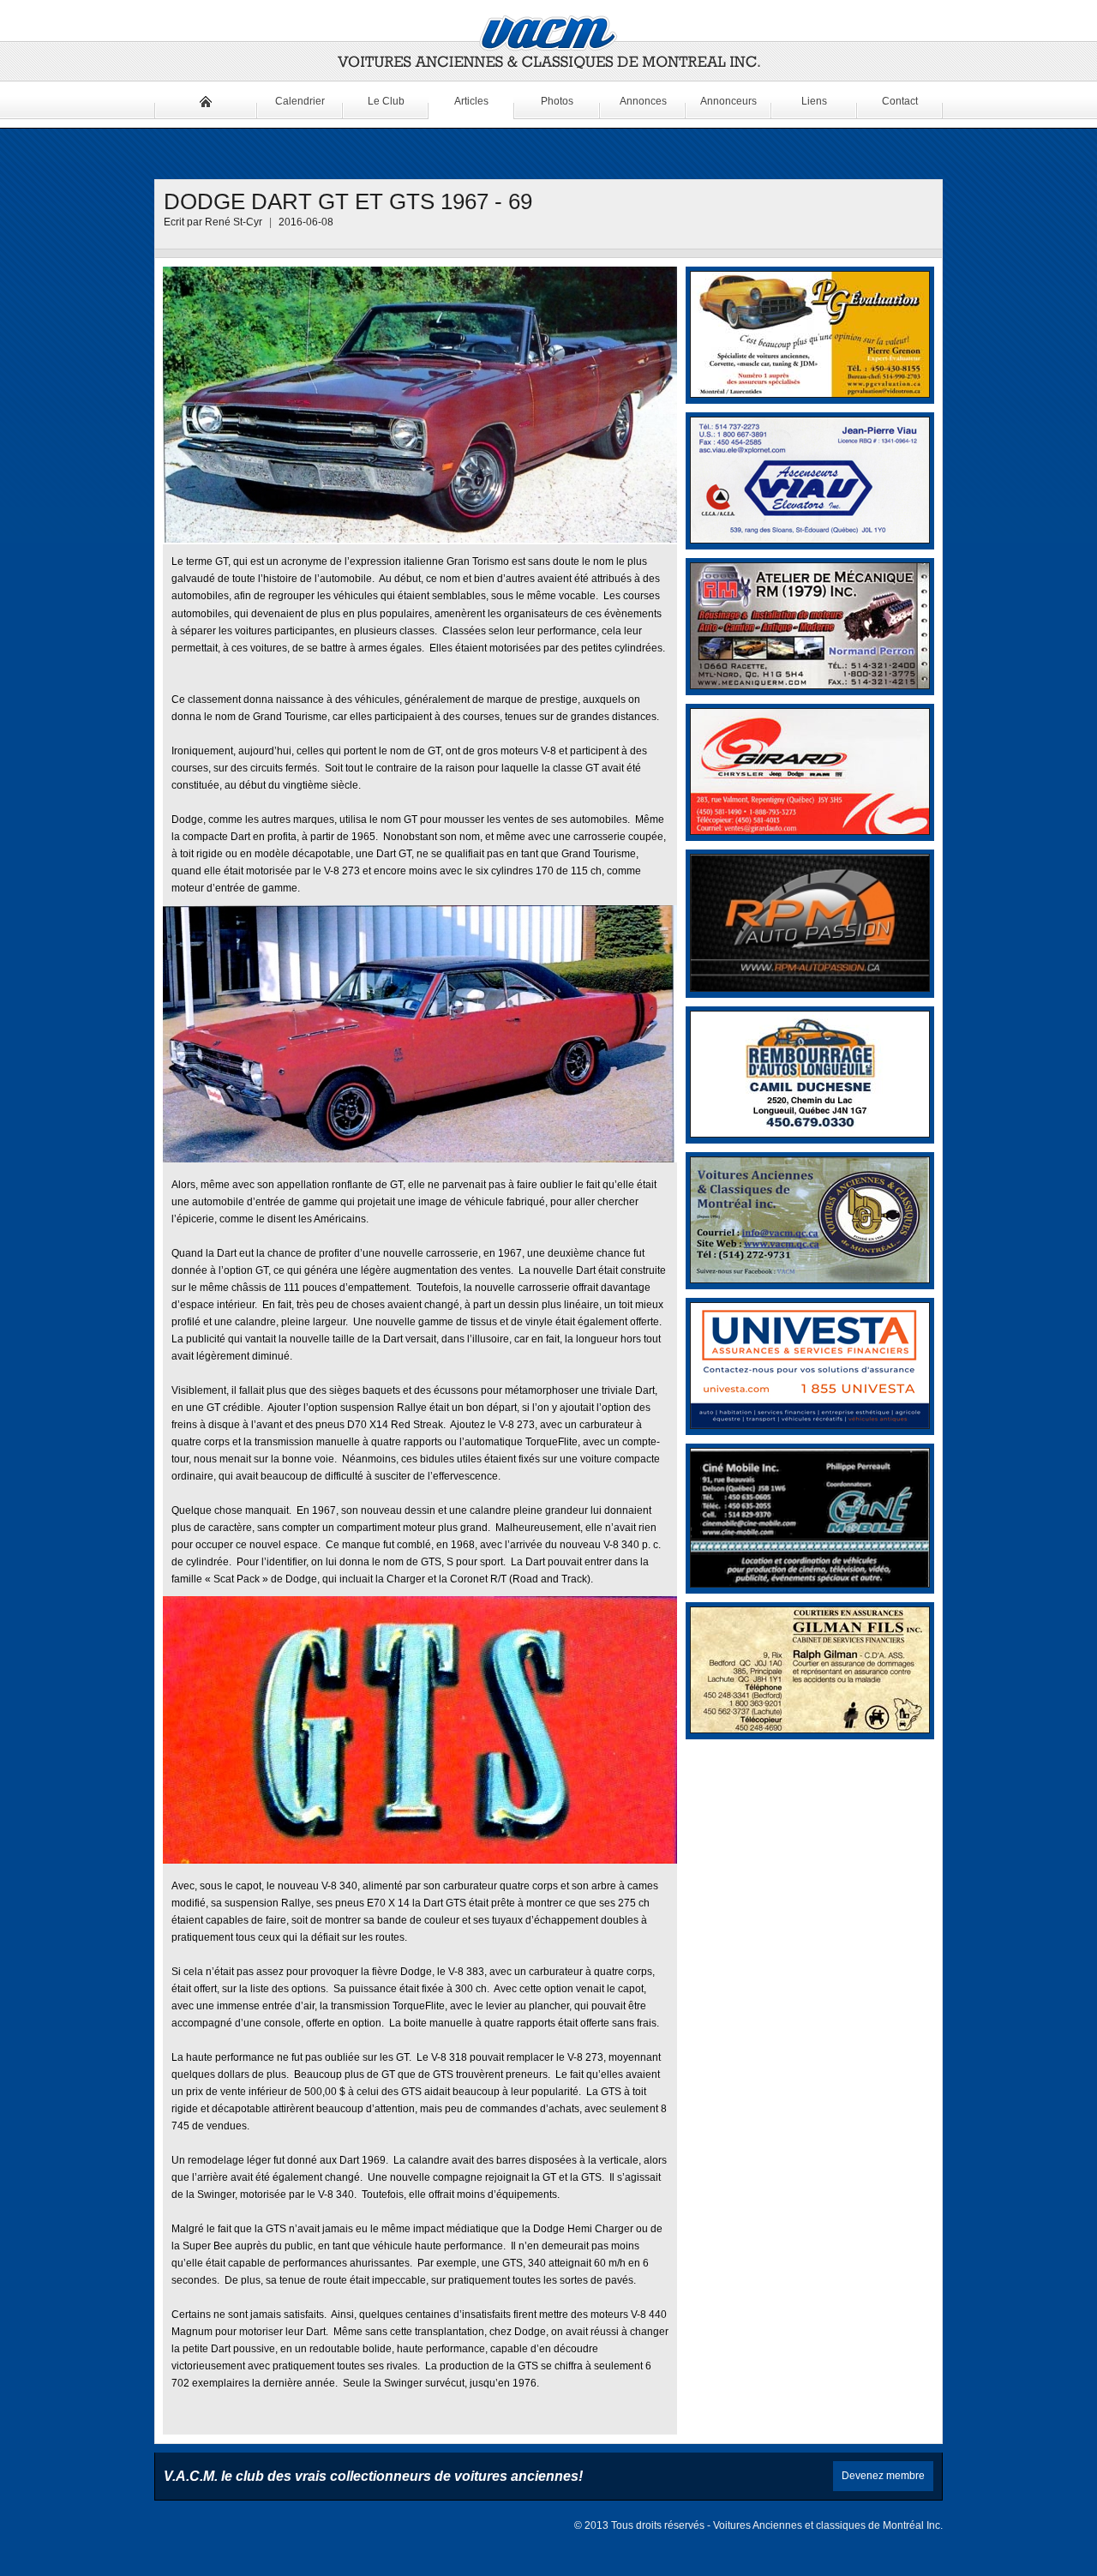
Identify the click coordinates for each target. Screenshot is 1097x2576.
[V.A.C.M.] (548, 43)
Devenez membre (883, 2476)
